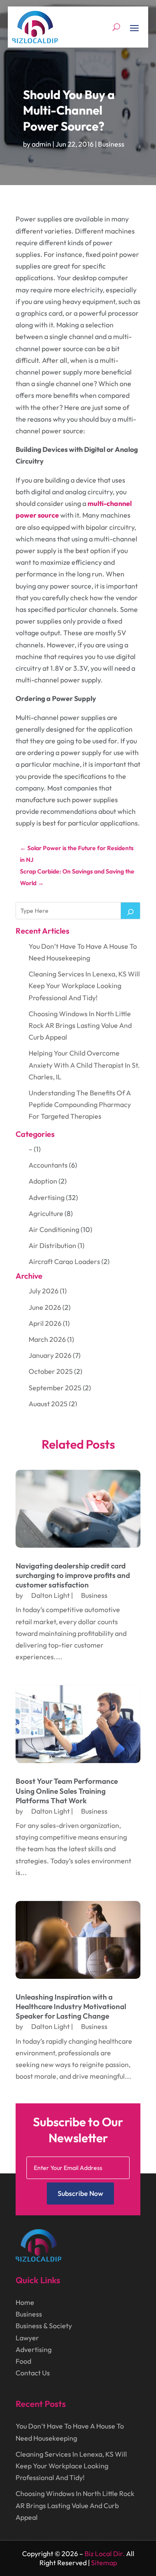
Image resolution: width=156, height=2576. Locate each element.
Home (25, 2302)
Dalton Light (50, 1595)
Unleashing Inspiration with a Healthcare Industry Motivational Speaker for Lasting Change (71, 2006)
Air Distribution (52, 1245)
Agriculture (46, 1213)
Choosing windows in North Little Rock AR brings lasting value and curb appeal (80, 1025)
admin (41, 144)
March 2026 (47, 1339)
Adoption (43, 1181)
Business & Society (44, 2326)
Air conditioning (54, 1229)
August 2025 (48, 1404)
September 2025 (55, 1388)
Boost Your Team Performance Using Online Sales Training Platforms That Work (67, 1790)
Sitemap (104, 2563)
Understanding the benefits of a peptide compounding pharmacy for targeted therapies (80, 1104)
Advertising (47, 1197)
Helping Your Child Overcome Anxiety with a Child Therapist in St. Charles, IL (84, 1065)
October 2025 (51, 1371)
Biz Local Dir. (105, 2554)
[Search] (130, 911)
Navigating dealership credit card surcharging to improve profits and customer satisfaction (73, 1575)
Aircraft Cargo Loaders (64, 1261)
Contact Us (33, 2373)
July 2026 (44, 1291)
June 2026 (45, 1307)
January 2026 (50, 1355)
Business (111, 144)
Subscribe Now (80, 2193)
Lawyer (27, 2338)
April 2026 (45, 1323)
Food (23, 2361)
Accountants (48, 1165)
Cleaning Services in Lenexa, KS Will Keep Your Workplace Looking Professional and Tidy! (84, 986)
